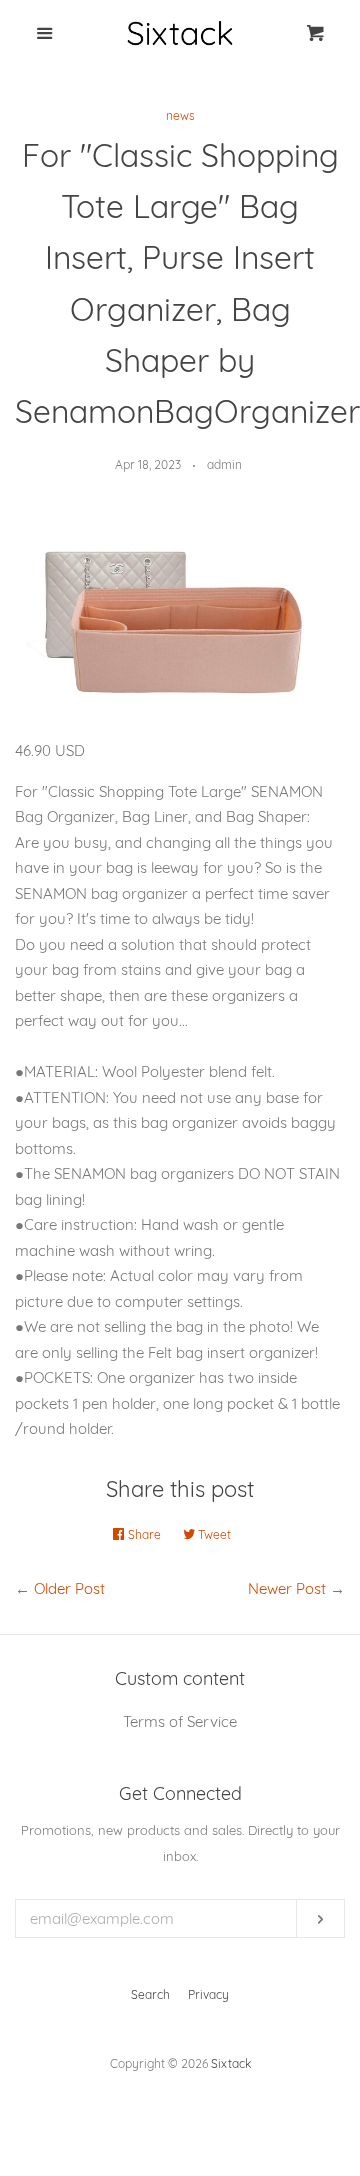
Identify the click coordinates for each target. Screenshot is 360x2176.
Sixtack (231, 2063)
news (180, 115)
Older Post (69, 1588)
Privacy (208, 1994)
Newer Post (287, 1588)
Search (150, 1994)
